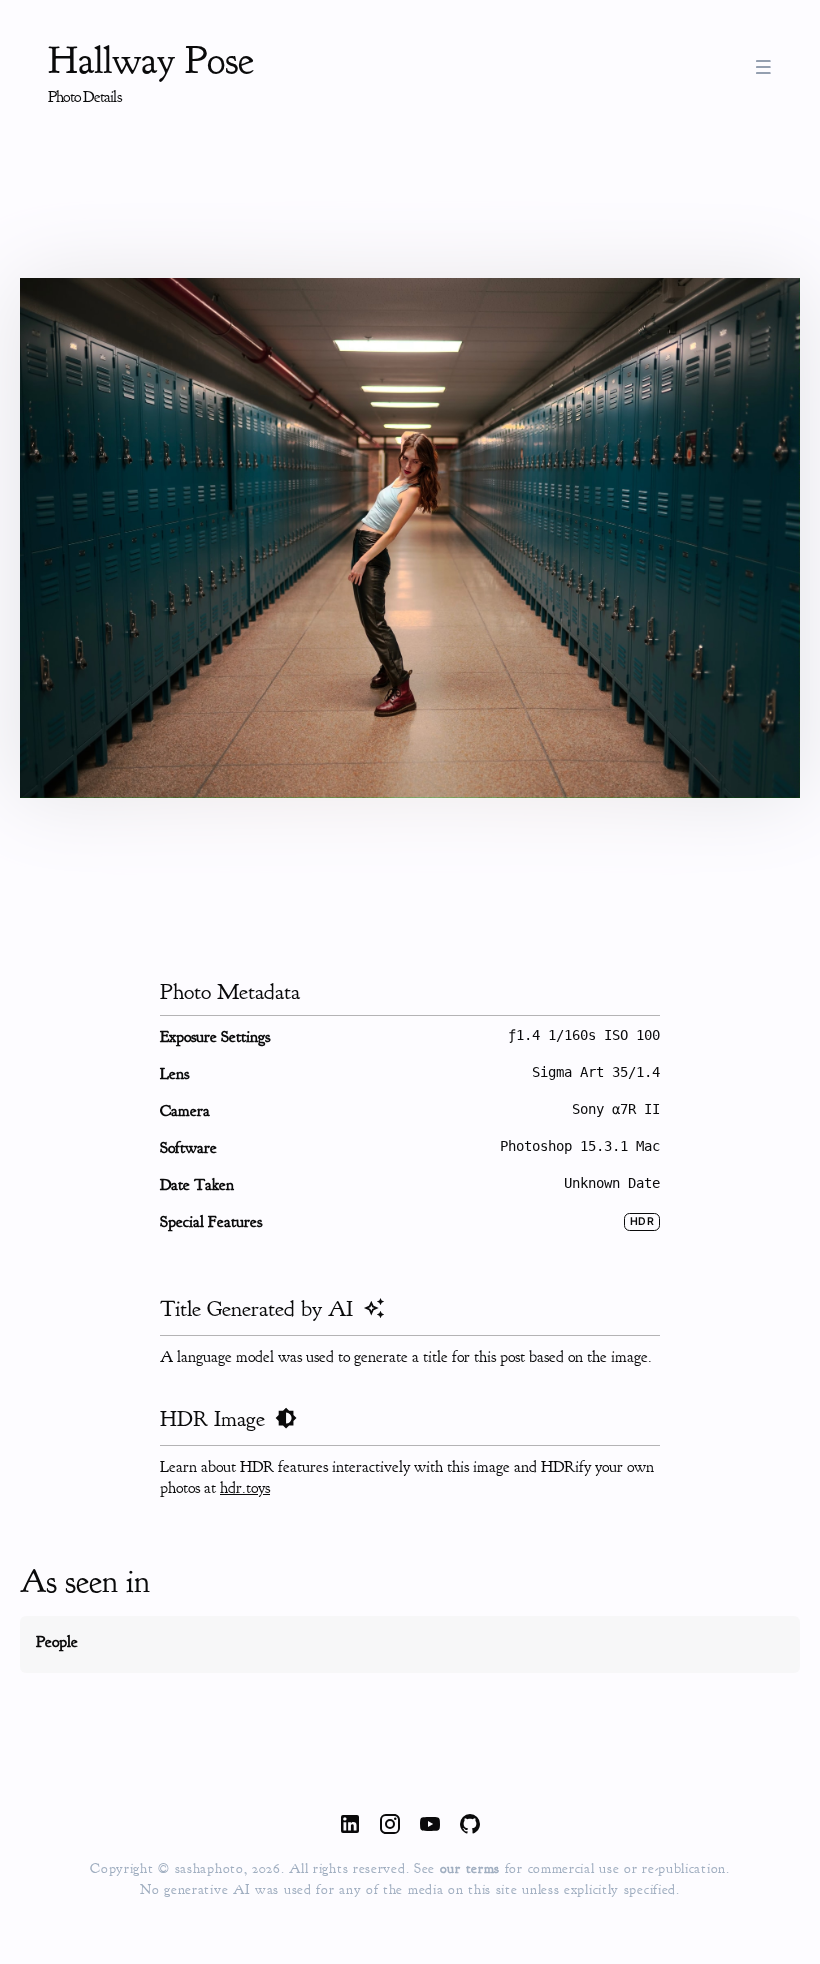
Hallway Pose (151, 60)
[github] (470, 1827)
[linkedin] (350, 1827)
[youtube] (430, 1827)
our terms (472, 1868)
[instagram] (390, 1827)
